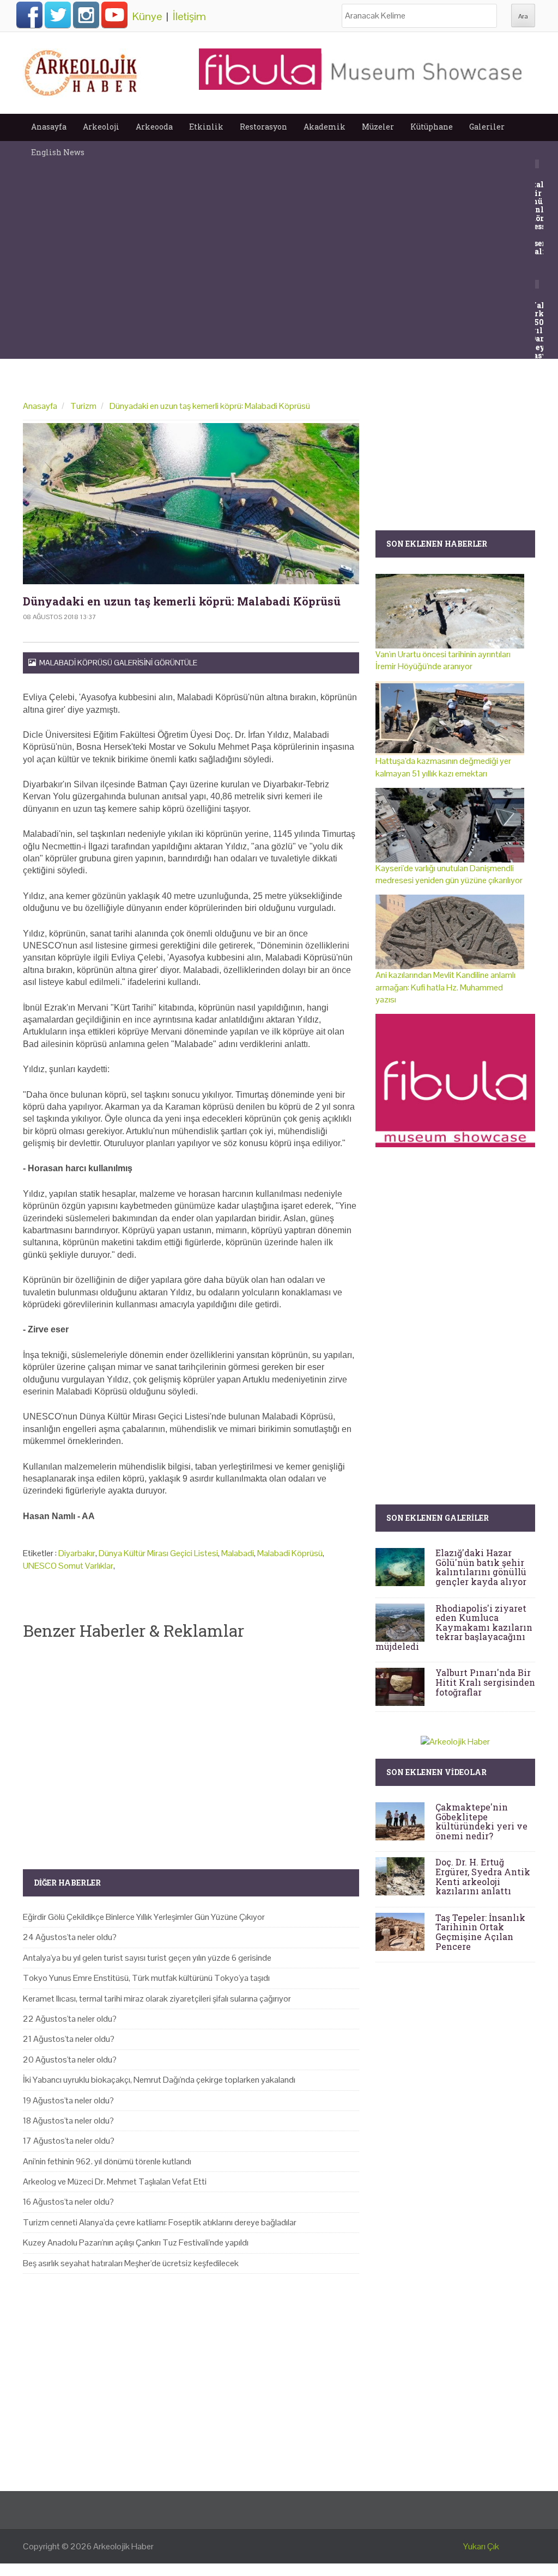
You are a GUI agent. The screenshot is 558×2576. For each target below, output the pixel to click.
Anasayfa (49, 127)
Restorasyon (263, 127)
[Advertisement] (191, 1746)
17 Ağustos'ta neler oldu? (69, 2141)
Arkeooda (154, 127)
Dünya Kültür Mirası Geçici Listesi (158, 1553)
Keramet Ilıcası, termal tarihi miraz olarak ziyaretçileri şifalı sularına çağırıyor (157, 1999)
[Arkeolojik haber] (82, 70)
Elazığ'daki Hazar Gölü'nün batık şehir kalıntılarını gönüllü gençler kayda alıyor (481, 1567)
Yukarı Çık (481, 2546)
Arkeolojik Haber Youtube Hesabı (114, 15)
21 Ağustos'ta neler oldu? (69, 2039)
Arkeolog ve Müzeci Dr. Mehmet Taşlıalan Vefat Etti (115, 2182)
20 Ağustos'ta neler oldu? (70, 2060)
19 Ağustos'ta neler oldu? (68, 2100)
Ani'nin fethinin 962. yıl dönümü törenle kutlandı (107, 2161)
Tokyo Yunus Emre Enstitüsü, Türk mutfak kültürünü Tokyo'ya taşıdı (146, 1978)
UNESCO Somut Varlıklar (68, 1566)
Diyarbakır (77, 1553)
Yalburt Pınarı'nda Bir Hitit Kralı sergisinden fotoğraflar (485, 1682)
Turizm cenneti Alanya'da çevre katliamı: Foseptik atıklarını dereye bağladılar (160, 2222)
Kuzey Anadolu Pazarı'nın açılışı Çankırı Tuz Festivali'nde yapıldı (136, 2242)
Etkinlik (206, 127)
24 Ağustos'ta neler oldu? (70, 1937)
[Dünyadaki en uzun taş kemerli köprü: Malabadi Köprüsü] (191, 504)
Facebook (29, 15)
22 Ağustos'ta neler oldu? (70, 2019)
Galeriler (487, 127)
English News (58, 152)
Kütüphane (432, 127)
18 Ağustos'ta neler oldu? (68, 2121)
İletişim (189, 16)
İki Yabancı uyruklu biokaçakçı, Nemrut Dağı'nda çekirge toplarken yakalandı (159, 2080)
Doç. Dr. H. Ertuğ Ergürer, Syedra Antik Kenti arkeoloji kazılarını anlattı (483, 1876)
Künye (147, 16)
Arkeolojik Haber (123, 2546)
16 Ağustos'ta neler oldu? (68, 2202)
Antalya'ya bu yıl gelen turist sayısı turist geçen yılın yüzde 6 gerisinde (147, 1958)
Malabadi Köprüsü (290, 1553)
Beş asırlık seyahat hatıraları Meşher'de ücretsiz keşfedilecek (131, 2263)
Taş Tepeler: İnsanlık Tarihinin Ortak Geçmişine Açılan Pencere (480, 1932)
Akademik (325, 127)
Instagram (86, 15)
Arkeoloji (101, 127)
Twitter (58, 15)
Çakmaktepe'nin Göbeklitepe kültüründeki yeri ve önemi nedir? (481, 1821)
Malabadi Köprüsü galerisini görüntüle (117, 663)
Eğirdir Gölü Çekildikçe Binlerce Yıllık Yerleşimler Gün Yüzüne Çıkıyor (144, 1917)
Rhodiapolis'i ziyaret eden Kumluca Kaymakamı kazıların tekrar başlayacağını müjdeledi (454, 1627)
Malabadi (238, 1553)
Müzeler (378, 127)
